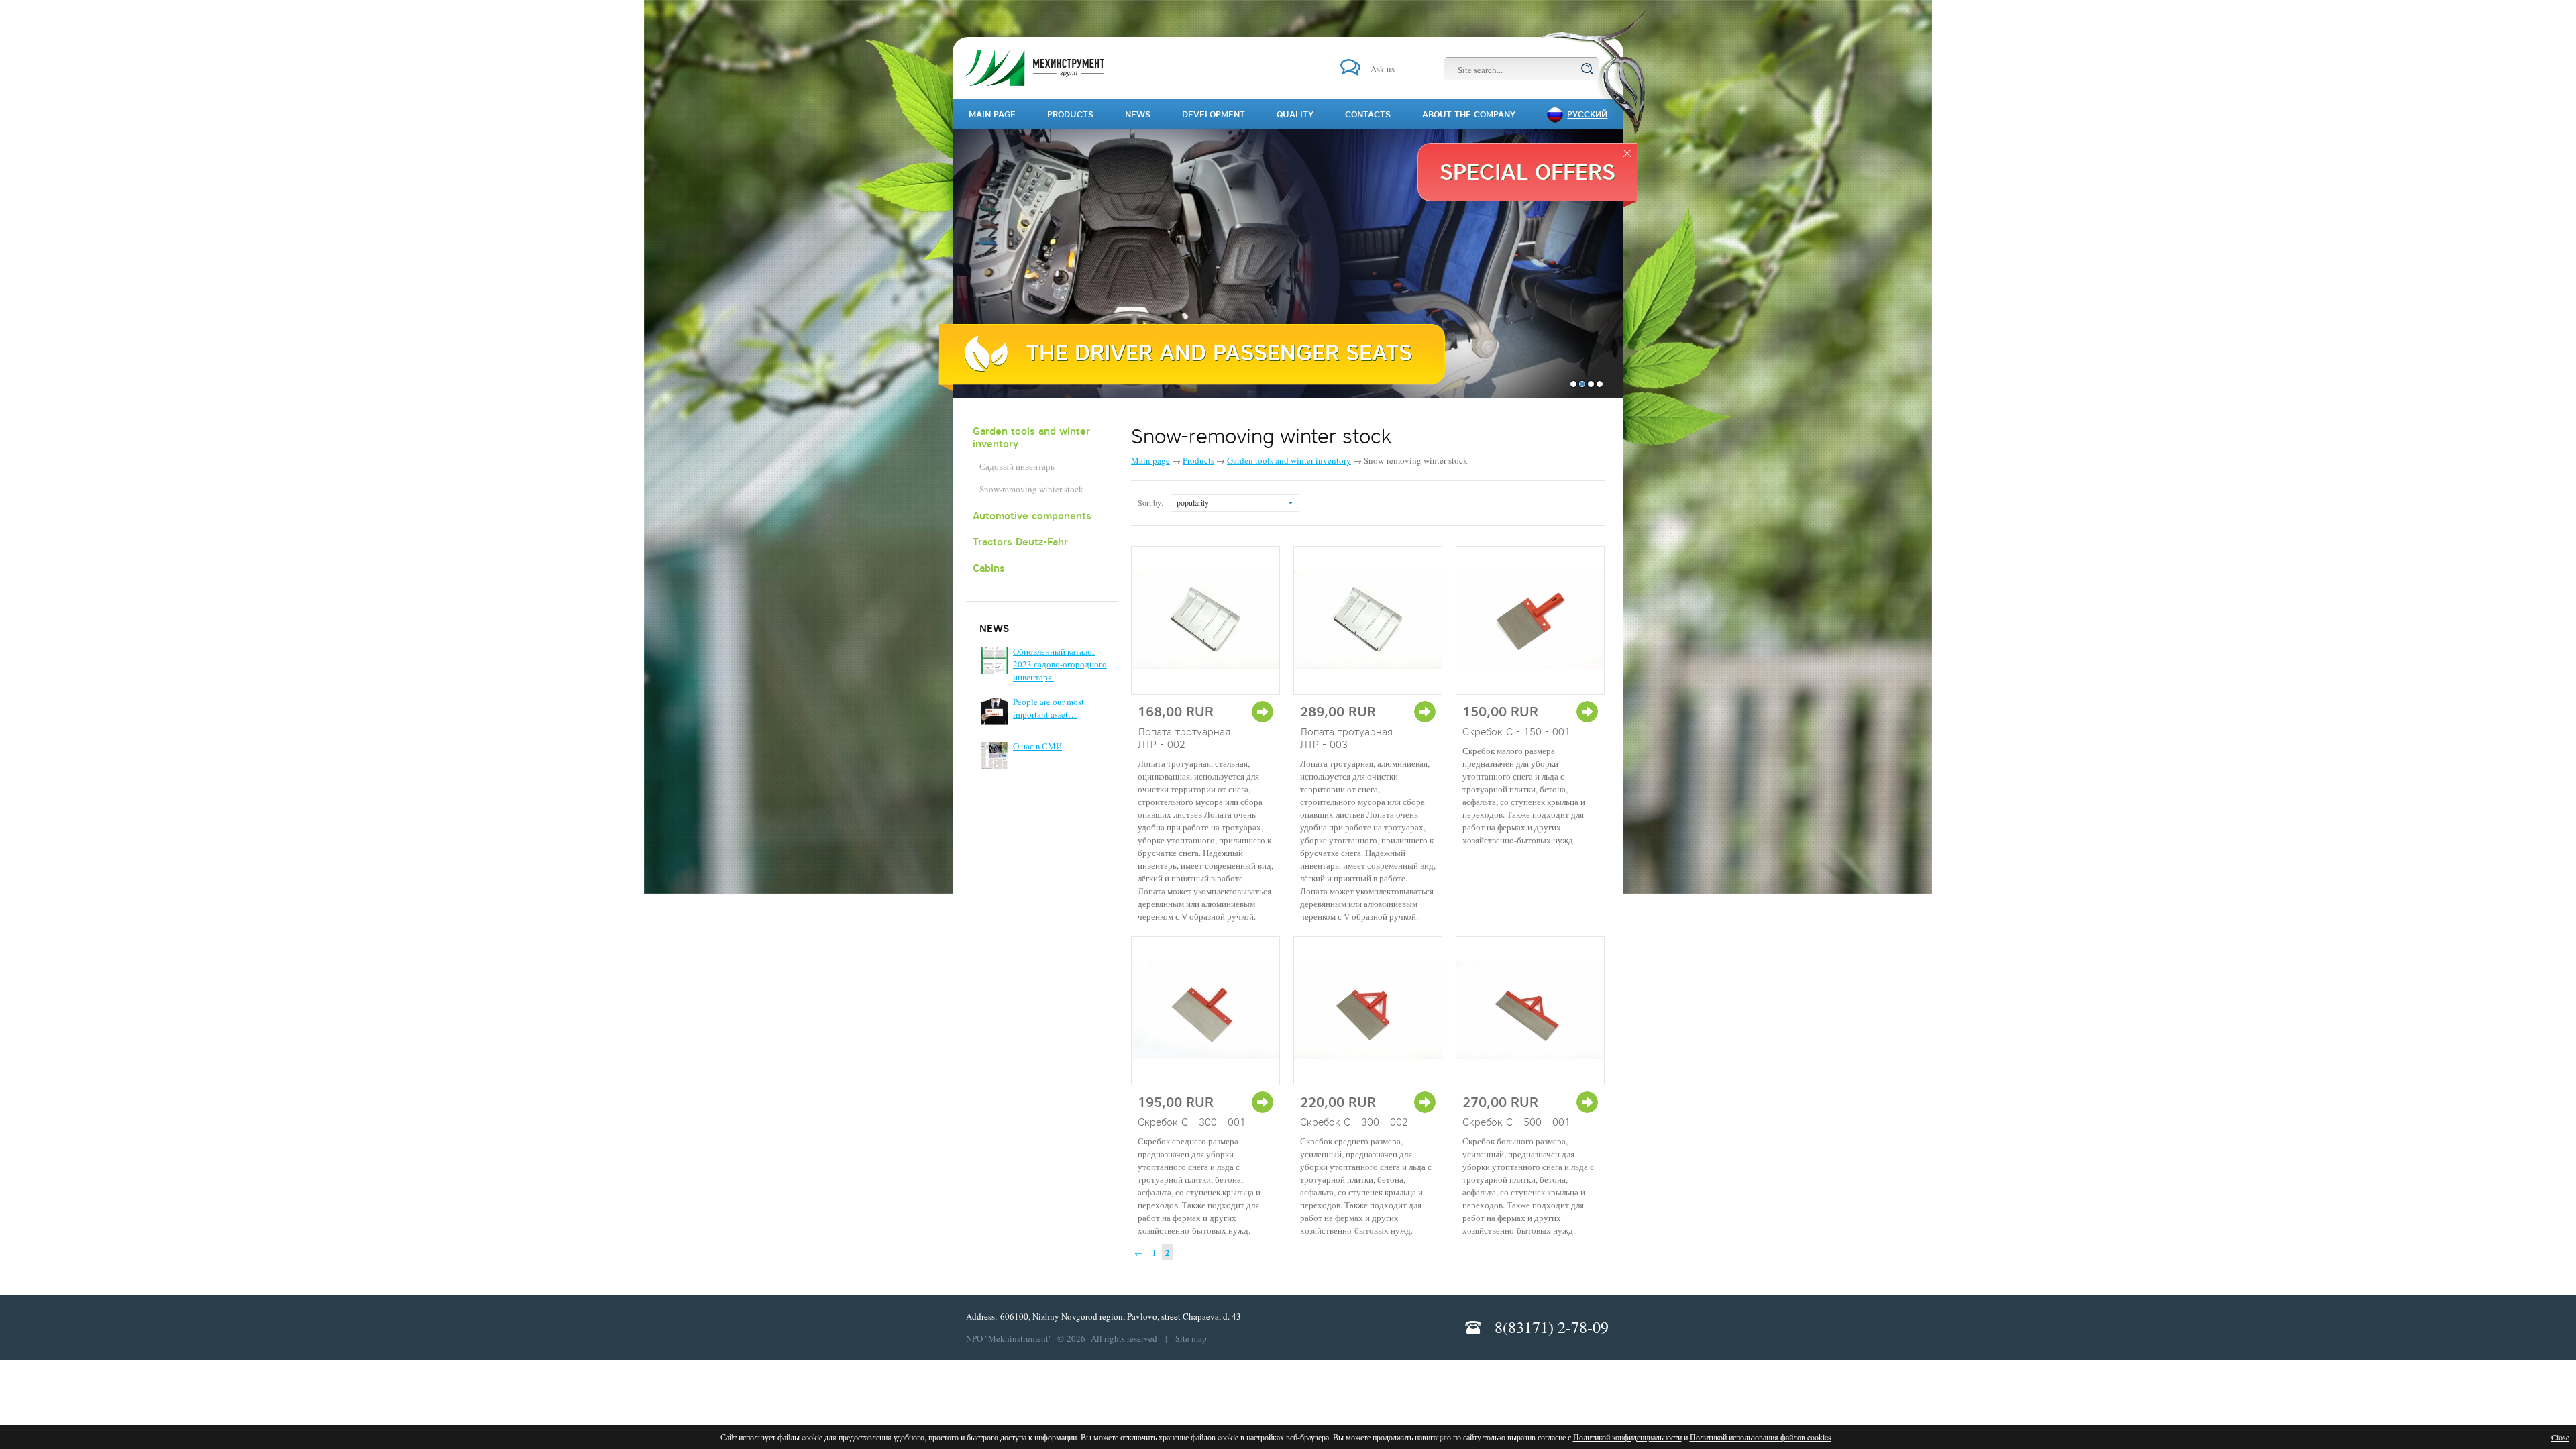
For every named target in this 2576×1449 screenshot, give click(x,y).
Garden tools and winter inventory (1031, 437)
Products (1198, 460)
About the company (1469, 114)
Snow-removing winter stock (1031, 489)
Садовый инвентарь (1017, 466)
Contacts (1368, 114)
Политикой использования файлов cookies (1761, 1437)
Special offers (1527, 172)
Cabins (989, 568)
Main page (1150, 460)
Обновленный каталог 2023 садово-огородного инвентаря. (1060, 664)
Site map (1191, 1338)
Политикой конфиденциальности (1627, 1437)
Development (1214, 114)
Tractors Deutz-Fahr (1020, 542)
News (1138, 114)
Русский (1587, 114)
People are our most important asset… (1049, 708)
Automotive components (1032, 516)
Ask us (1383, 69)
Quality (1295, 114)
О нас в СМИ (1037, 746)
